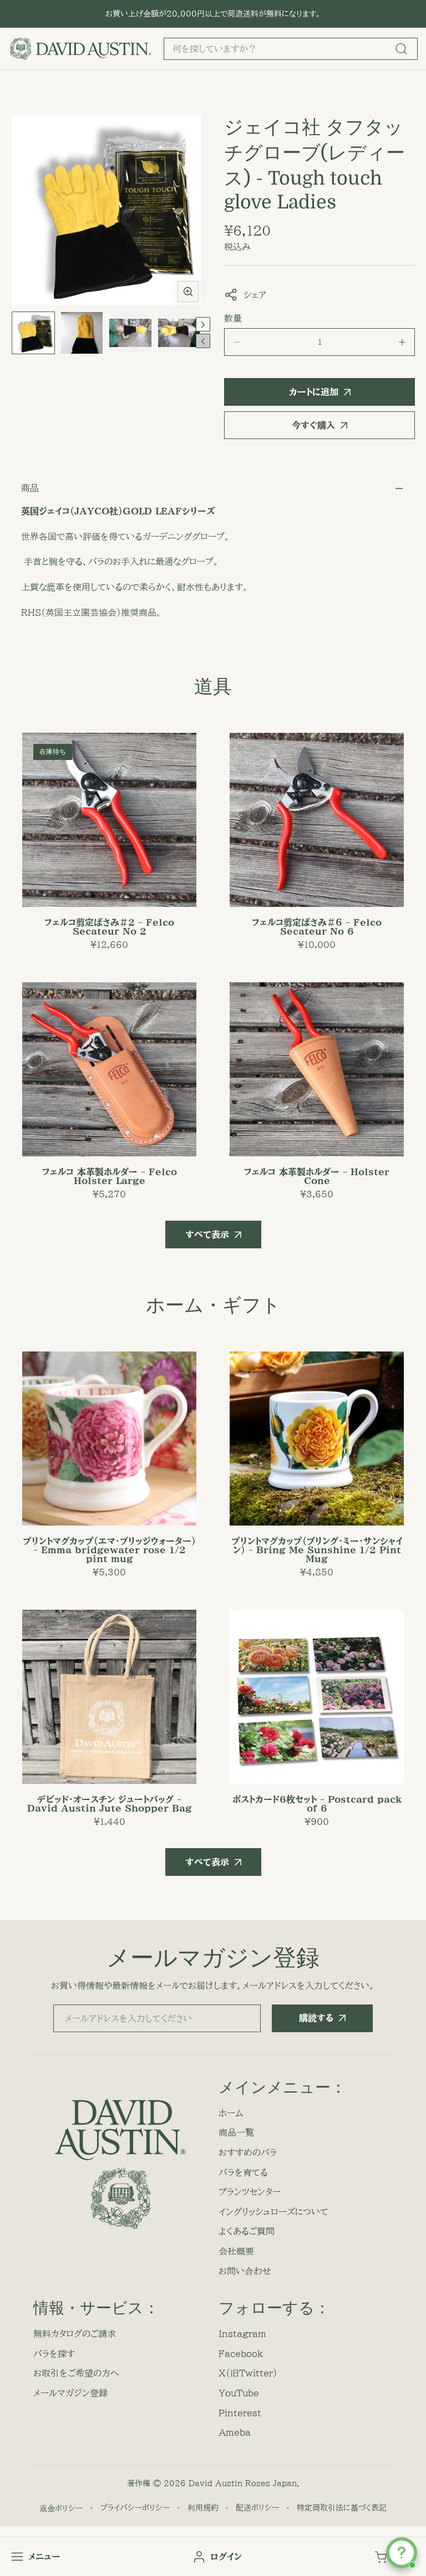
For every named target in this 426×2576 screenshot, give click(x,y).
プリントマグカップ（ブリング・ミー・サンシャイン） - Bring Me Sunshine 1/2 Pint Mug (317, 1550)
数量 (233, 318)
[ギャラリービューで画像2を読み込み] (82, 333)
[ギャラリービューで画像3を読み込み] (130, 333)
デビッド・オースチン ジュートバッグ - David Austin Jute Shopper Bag (110, 1804)
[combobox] (291, 49)
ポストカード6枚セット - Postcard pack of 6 (317, 1804)
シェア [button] (255, 295)
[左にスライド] (203, 341)
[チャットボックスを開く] (402, 2553)
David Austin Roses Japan (243, 2483)
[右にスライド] (203, 324)
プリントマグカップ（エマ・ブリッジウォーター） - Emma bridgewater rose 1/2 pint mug (109, 1550)
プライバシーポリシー (135, 2508)
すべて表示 (207, 1235)
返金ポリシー (61, 2508)
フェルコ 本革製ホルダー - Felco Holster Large (110, 1176)
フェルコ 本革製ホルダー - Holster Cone (317, 1176)
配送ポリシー (257, 2508)
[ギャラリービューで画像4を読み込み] (179, 333)
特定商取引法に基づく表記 (342, 2508)
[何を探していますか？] (401, 49)
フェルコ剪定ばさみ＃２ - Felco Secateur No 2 (109, 927)
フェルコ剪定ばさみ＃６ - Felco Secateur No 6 (317, 927)
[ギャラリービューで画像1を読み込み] (33, 333)
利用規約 (203, 2508)
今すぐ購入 (313, 425)
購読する (316, 2018)
